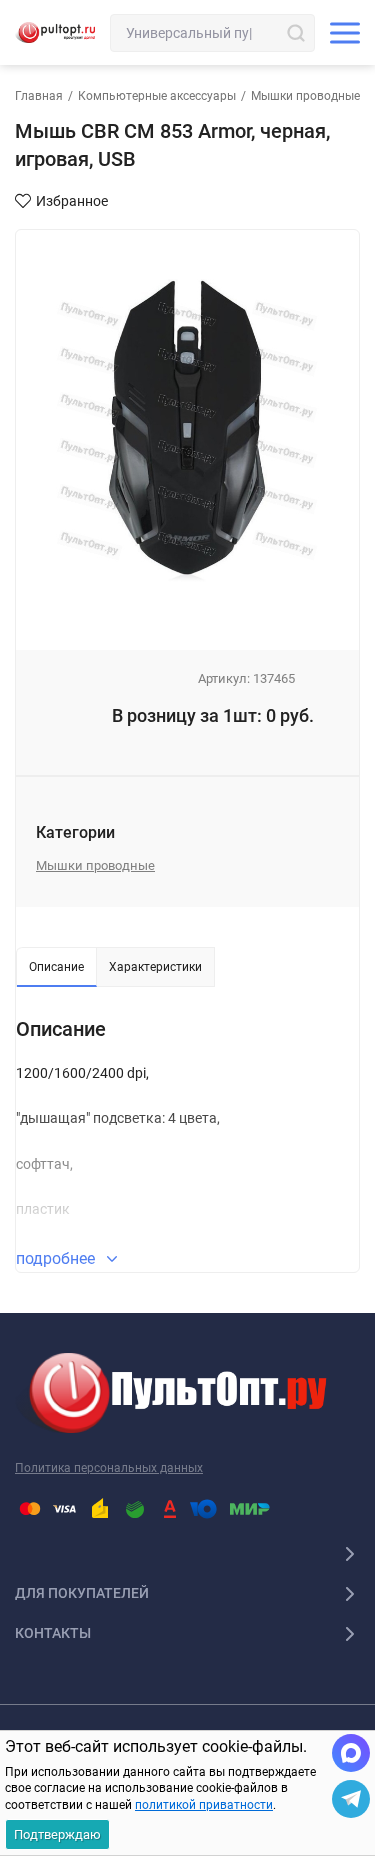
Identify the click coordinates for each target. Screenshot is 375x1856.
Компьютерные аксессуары (157, 96)
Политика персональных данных (109, 1468)
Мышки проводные (305, 96)
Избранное (72, 201)
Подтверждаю (57, 1834)
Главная (39, 96)
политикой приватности (204, 1805)
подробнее (57, 1258)
